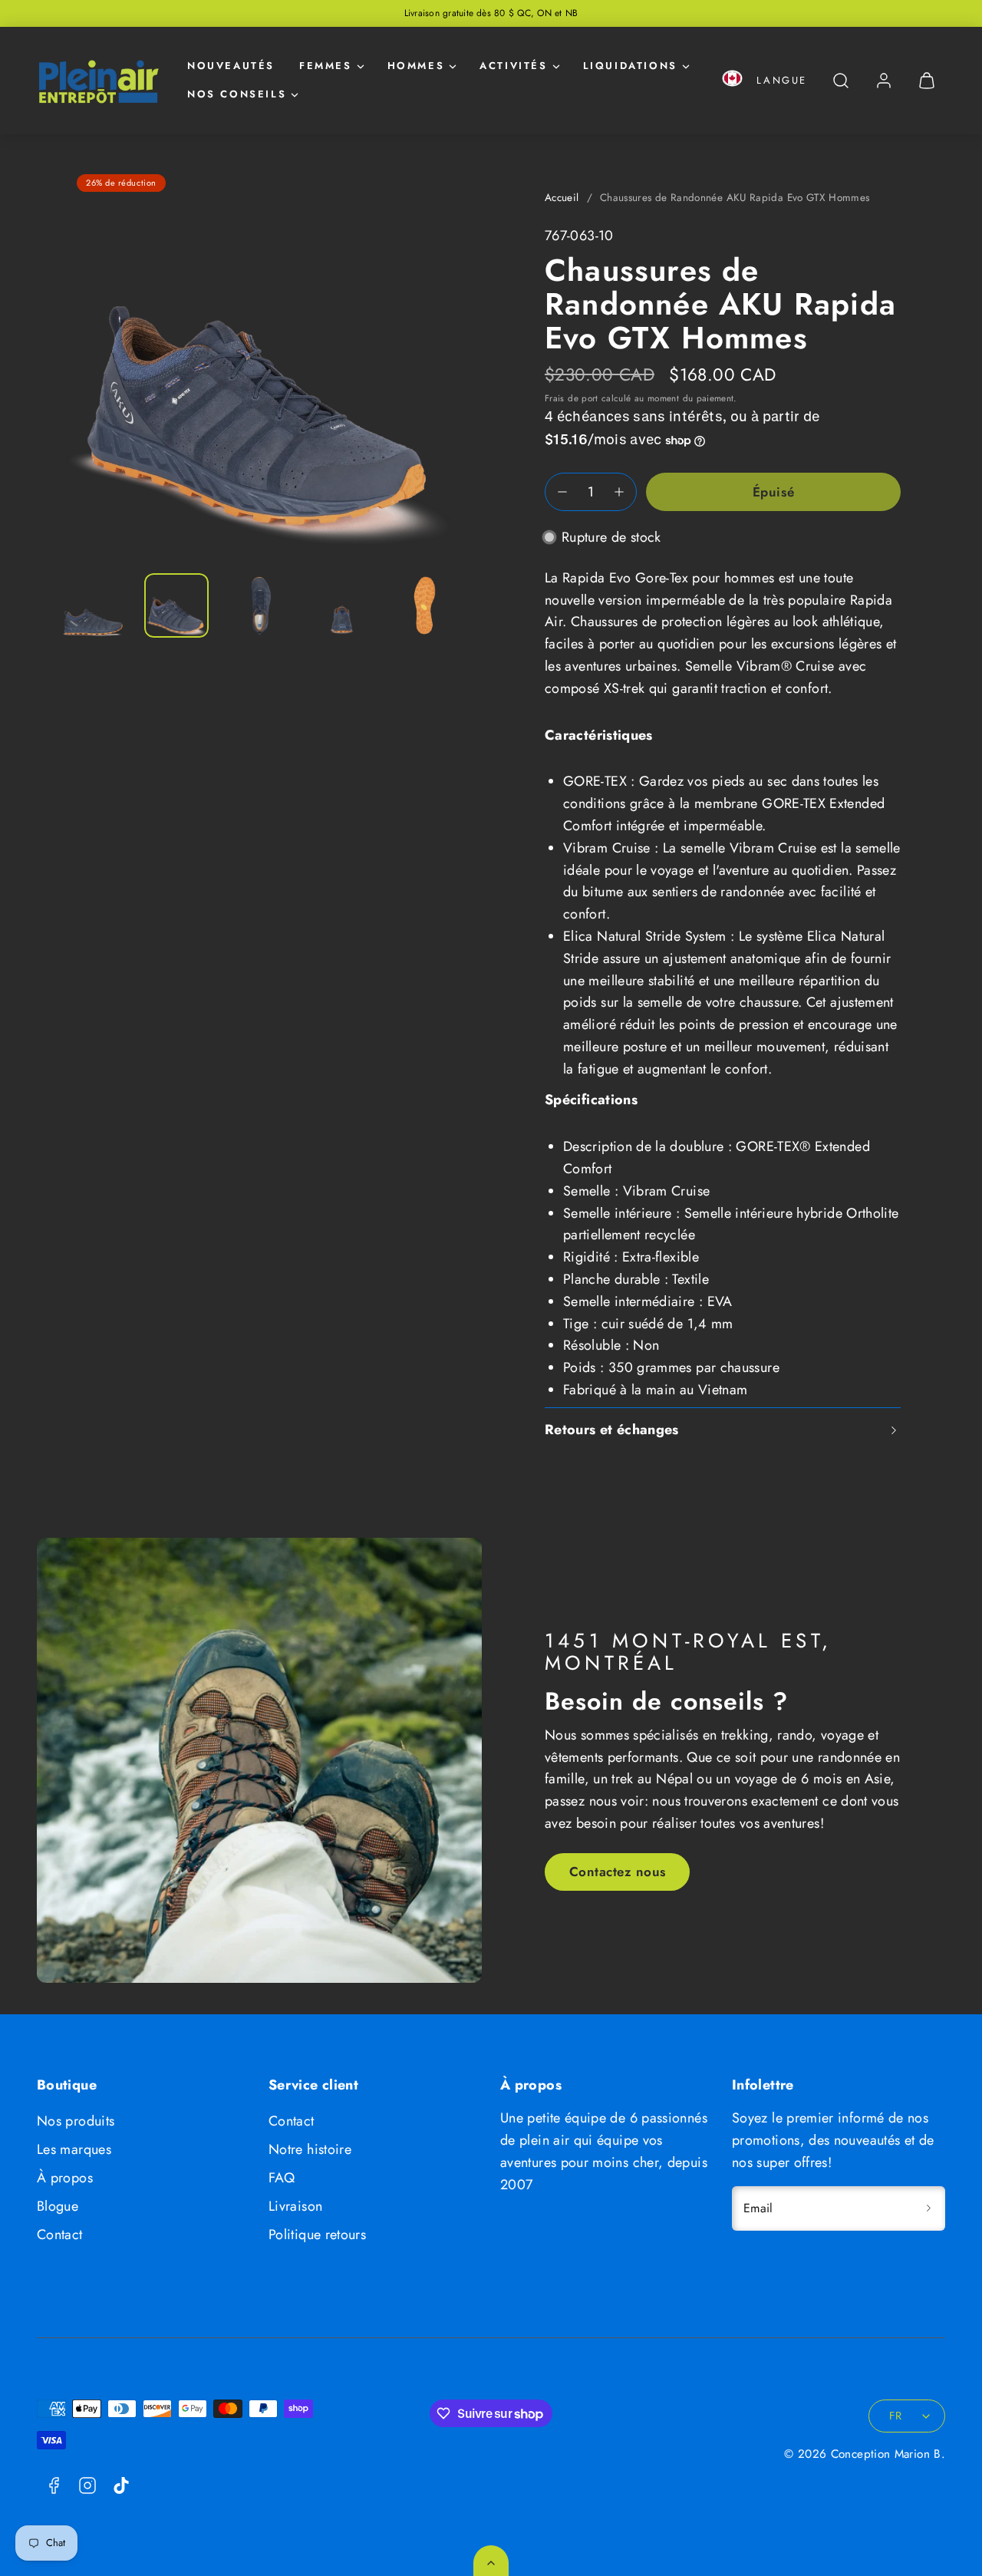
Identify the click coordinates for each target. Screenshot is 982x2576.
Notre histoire (310, 2149)
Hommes (416, 66)
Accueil (562, 198)
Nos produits (76, 2121)
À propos (65, 2178)
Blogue (58, 2206)
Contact (60, 2235)
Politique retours (317, 2235)
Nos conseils (237, 94)
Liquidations (630, 66)
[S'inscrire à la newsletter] (928, 2208)
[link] (884, 81)
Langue (782, 80)
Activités (513, 66)
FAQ (282, 2178)
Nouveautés (231, 66)
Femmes (326, 66)
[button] (732, 81)
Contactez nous (618, 1872)
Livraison (295, 2206)
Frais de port (572, 398)
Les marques (74, 2149)
